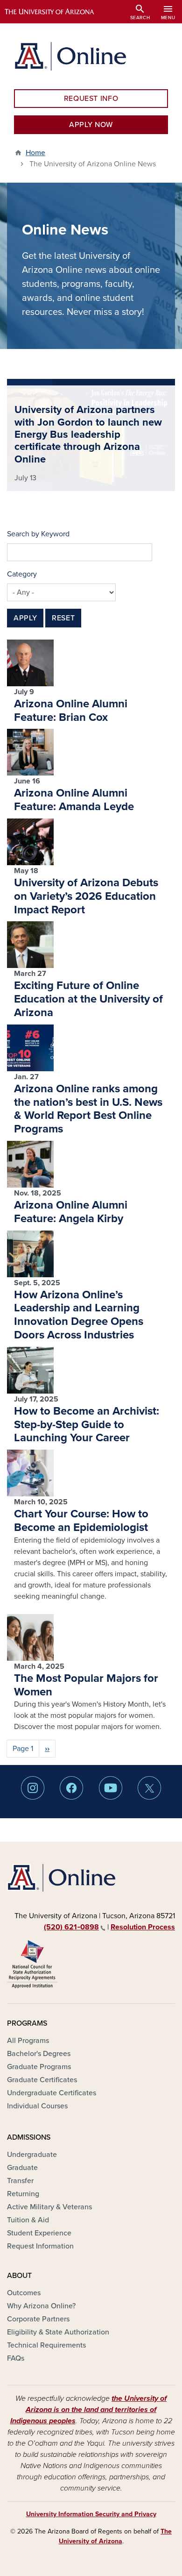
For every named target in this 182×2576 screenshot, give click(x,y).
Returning (23, 2194)
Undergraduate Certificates (52, 2093)
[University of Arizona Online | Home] (70, 56)
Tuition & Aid (28, 2220)
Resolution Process (143, 1927)
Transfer (20, 2181)
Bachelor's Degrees (39, 2054)
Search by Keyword (38, 534)
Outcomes (24, 2293)
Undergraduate (32, 2155)
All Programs (28, 2041)
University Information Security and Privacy (91, 2514)
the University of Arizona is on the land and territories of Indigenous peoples (89, 2410)
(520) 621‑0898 (71, 1927)
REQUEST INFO (91, 99)
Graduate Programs (39, 2067)
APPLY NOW (91, 125)
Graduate (22, 2168)
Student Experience (39, 2233)
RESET (63, 618)
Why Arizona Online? (41, 2306)
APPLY (25, 618)
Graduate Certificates (42, 2080)
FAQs (16, 2358)
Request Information (40, 2246)
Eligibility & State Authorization (58, 2332)
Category (22, 574)
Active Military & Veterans (49, 2207)
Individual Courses (37, 2106)
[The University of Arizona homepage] (56, 12)
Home (35, 153)
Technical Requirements (46, 2345)
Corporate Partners (38, 2319)
